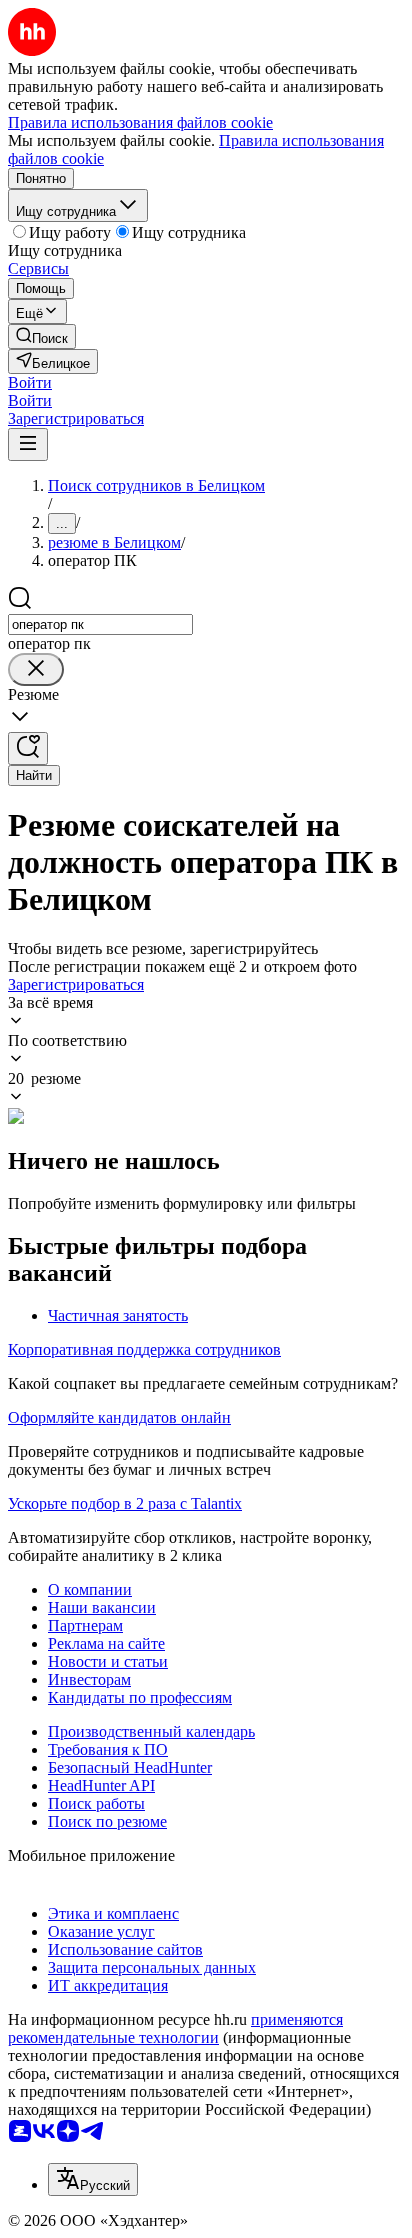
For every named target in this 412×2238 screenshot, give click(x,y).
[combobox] (100, 624)
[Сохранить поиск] (28, 748)
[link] (42, 336)
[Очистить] (36, 669)
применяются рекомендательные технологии (175, 2028)
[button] (30, 382)
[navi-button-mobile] (28, 444)
